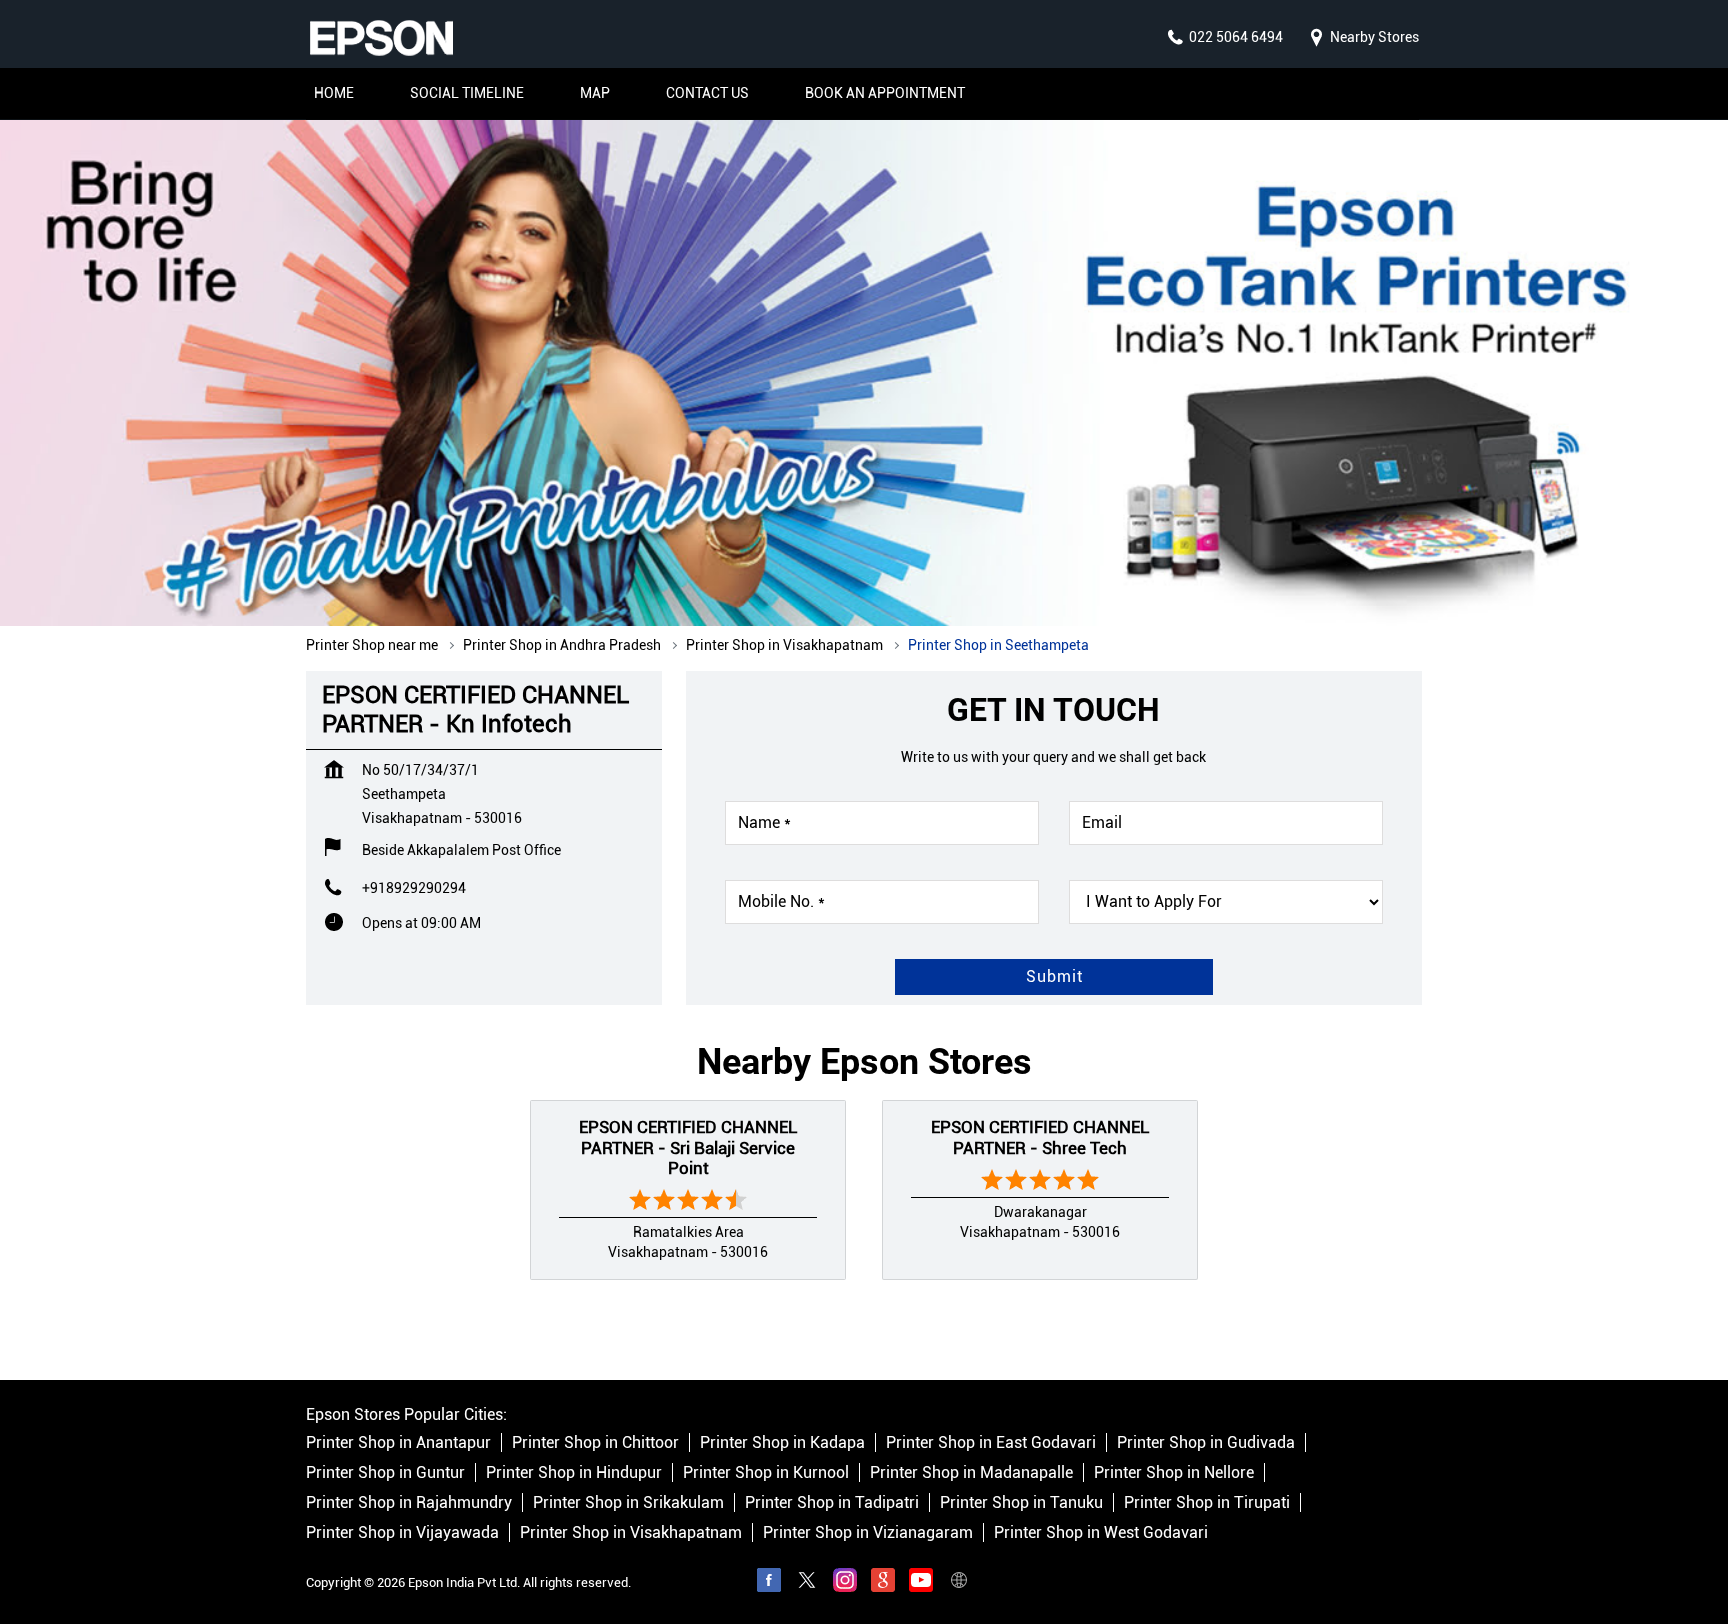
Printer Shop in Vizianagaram (868, 1532)
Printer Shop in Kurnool (766, 1472)
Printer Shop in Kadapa (782, 1442)
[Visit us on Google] (883, 1583)
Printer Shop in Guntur (385, 1472)
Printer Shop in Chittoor (595, 1442)
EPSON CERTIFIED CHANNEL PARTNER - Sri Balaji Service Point (688, 1147)
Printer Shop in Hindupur (574, 1472)
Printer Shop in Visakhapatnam (631, 1532)
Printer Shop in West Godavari (1101, 1532)
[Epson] (381, 38)
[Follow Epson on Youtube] (921, 1583)
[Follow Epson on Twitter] (807, 1583)
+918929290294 (414, 888)
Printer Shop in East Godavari (991, 1442)
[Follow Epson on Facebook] (769, 1583)
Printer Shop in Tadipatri (832, 1502)
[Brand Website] (959, 1583)
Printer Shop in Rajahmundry (409, 1502)
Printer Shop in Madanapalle (971, 1472)
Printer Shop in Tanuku (1021, 1502)
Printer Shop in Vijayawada (402, 1532)
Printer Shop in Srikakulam (628, 1502)
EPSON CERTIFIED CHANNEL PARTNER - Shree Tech (1040, 1137)
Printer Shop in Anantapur (398, 1442)
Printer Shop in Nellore (1174, 1472)
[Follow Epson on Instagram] (845, 1583)
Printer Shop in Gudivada (1206, 1442)
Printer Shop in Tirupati (1207, 1502)
